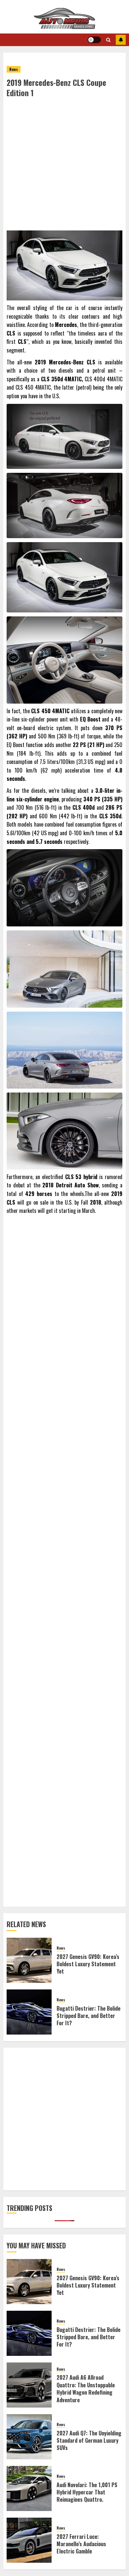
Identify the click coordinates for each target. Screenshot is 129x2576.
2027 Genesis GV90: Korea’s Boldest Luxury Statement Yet (88, 1964)
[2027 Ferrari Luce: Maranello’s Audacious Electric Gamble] (29, 2540)
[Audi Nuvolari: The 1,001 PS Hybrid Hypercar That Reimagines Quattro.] (29, 2488)
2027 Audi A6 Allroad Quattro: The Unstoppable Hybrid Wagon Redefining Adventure (86, 2388)
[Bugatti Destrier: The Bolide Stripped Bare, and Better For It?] (29, 2012)
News (14, 69)
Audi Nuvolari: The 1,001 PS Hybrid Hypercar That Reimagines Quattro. (87, 2492)
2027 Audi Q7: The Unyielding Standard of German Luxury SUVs (89, 2441)
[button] (108, 40)
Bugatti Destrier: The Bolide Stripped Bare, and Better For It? (88, 2016)
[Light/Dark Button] (94, 40)
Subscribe (121, 40)
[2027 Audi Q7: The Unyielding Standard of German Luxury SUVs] (29, 2437)
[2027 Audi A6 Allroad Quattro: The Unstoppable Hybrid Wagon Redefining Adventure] (29, 2385)
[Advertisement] (64, 166)
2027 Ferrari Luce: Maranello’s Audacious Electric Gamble (81, 2544)
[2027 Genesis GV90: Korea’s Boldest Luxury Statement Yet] (29, 1960)
